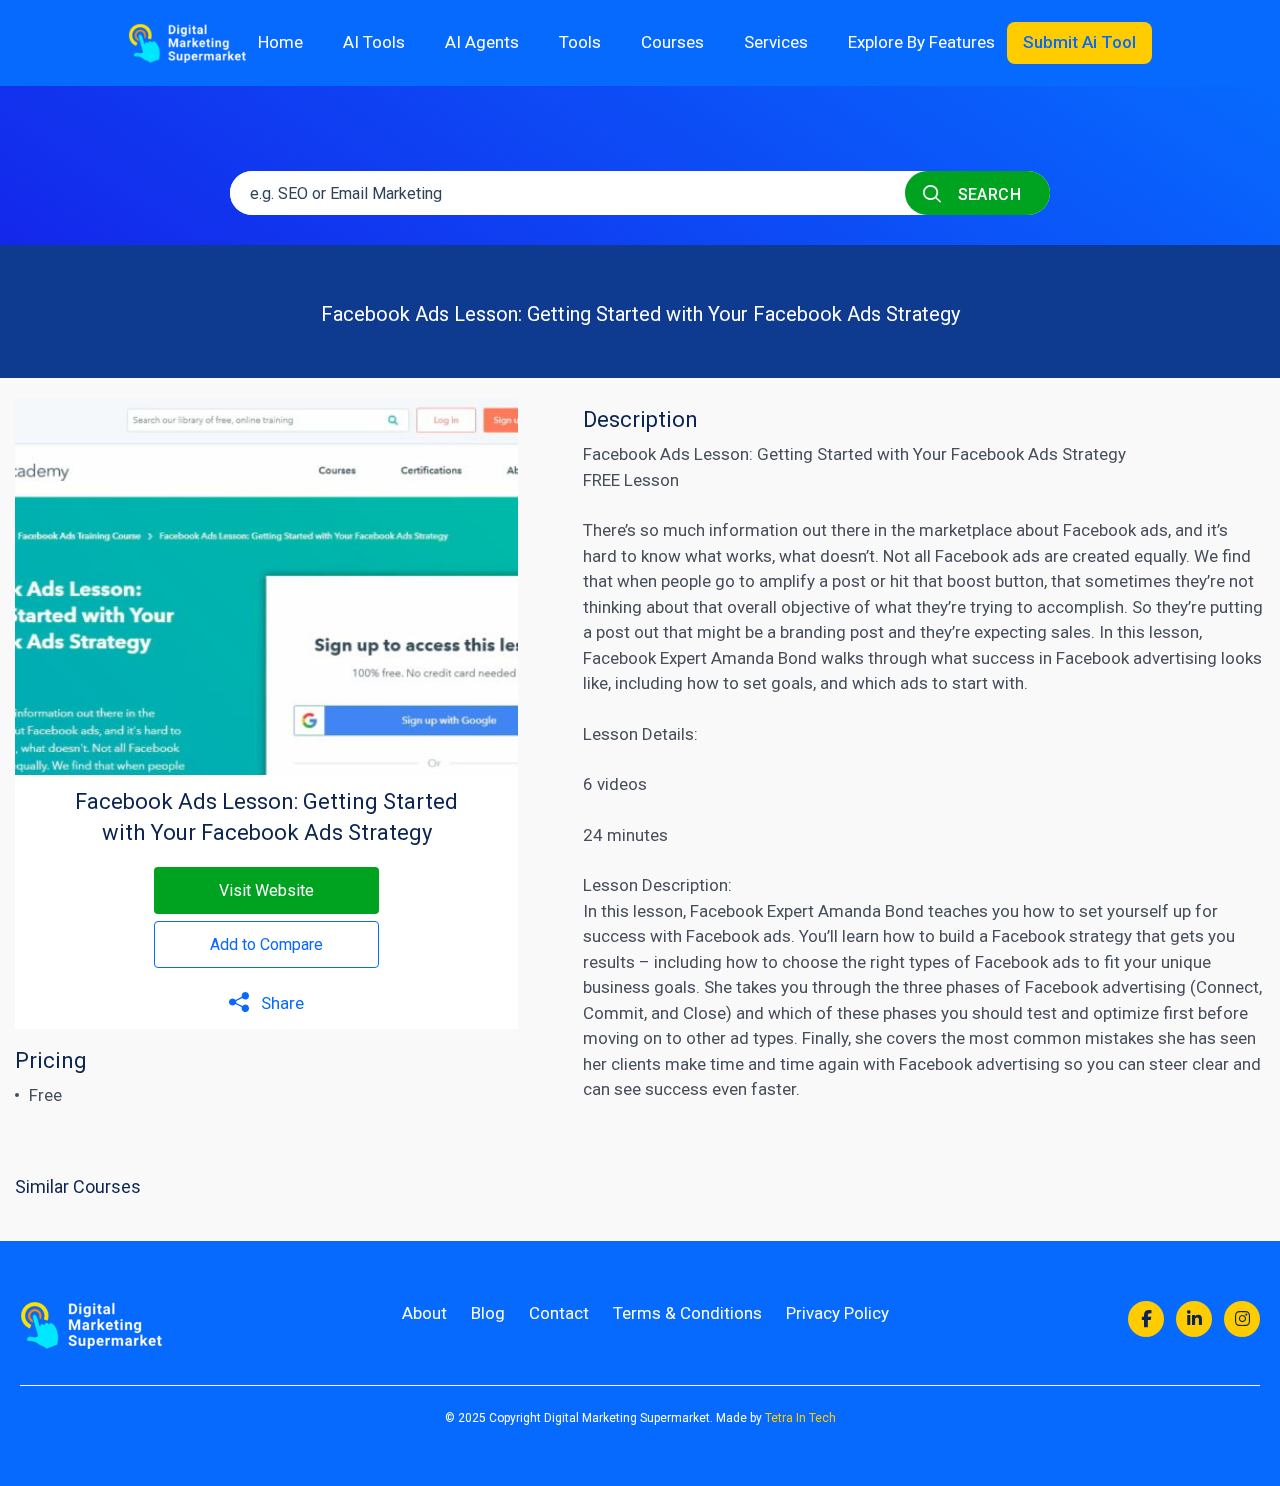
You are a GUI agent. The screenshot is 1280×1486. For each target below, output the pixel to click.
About (424, 1313)
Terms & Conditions (687, 1313)
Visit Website (266, 890)
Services (776, 42)
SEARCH (987, 194)
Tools (580, 42)
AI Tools (374, 42)
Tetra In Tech (800, 1418)
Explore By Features (921, 42)
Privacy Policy (837, 1313)
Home (280, 42)
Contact (559, 1313)
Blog (488, 1313)
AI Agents (482, 42)
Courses (672, 42)
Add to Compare (266, 944)
